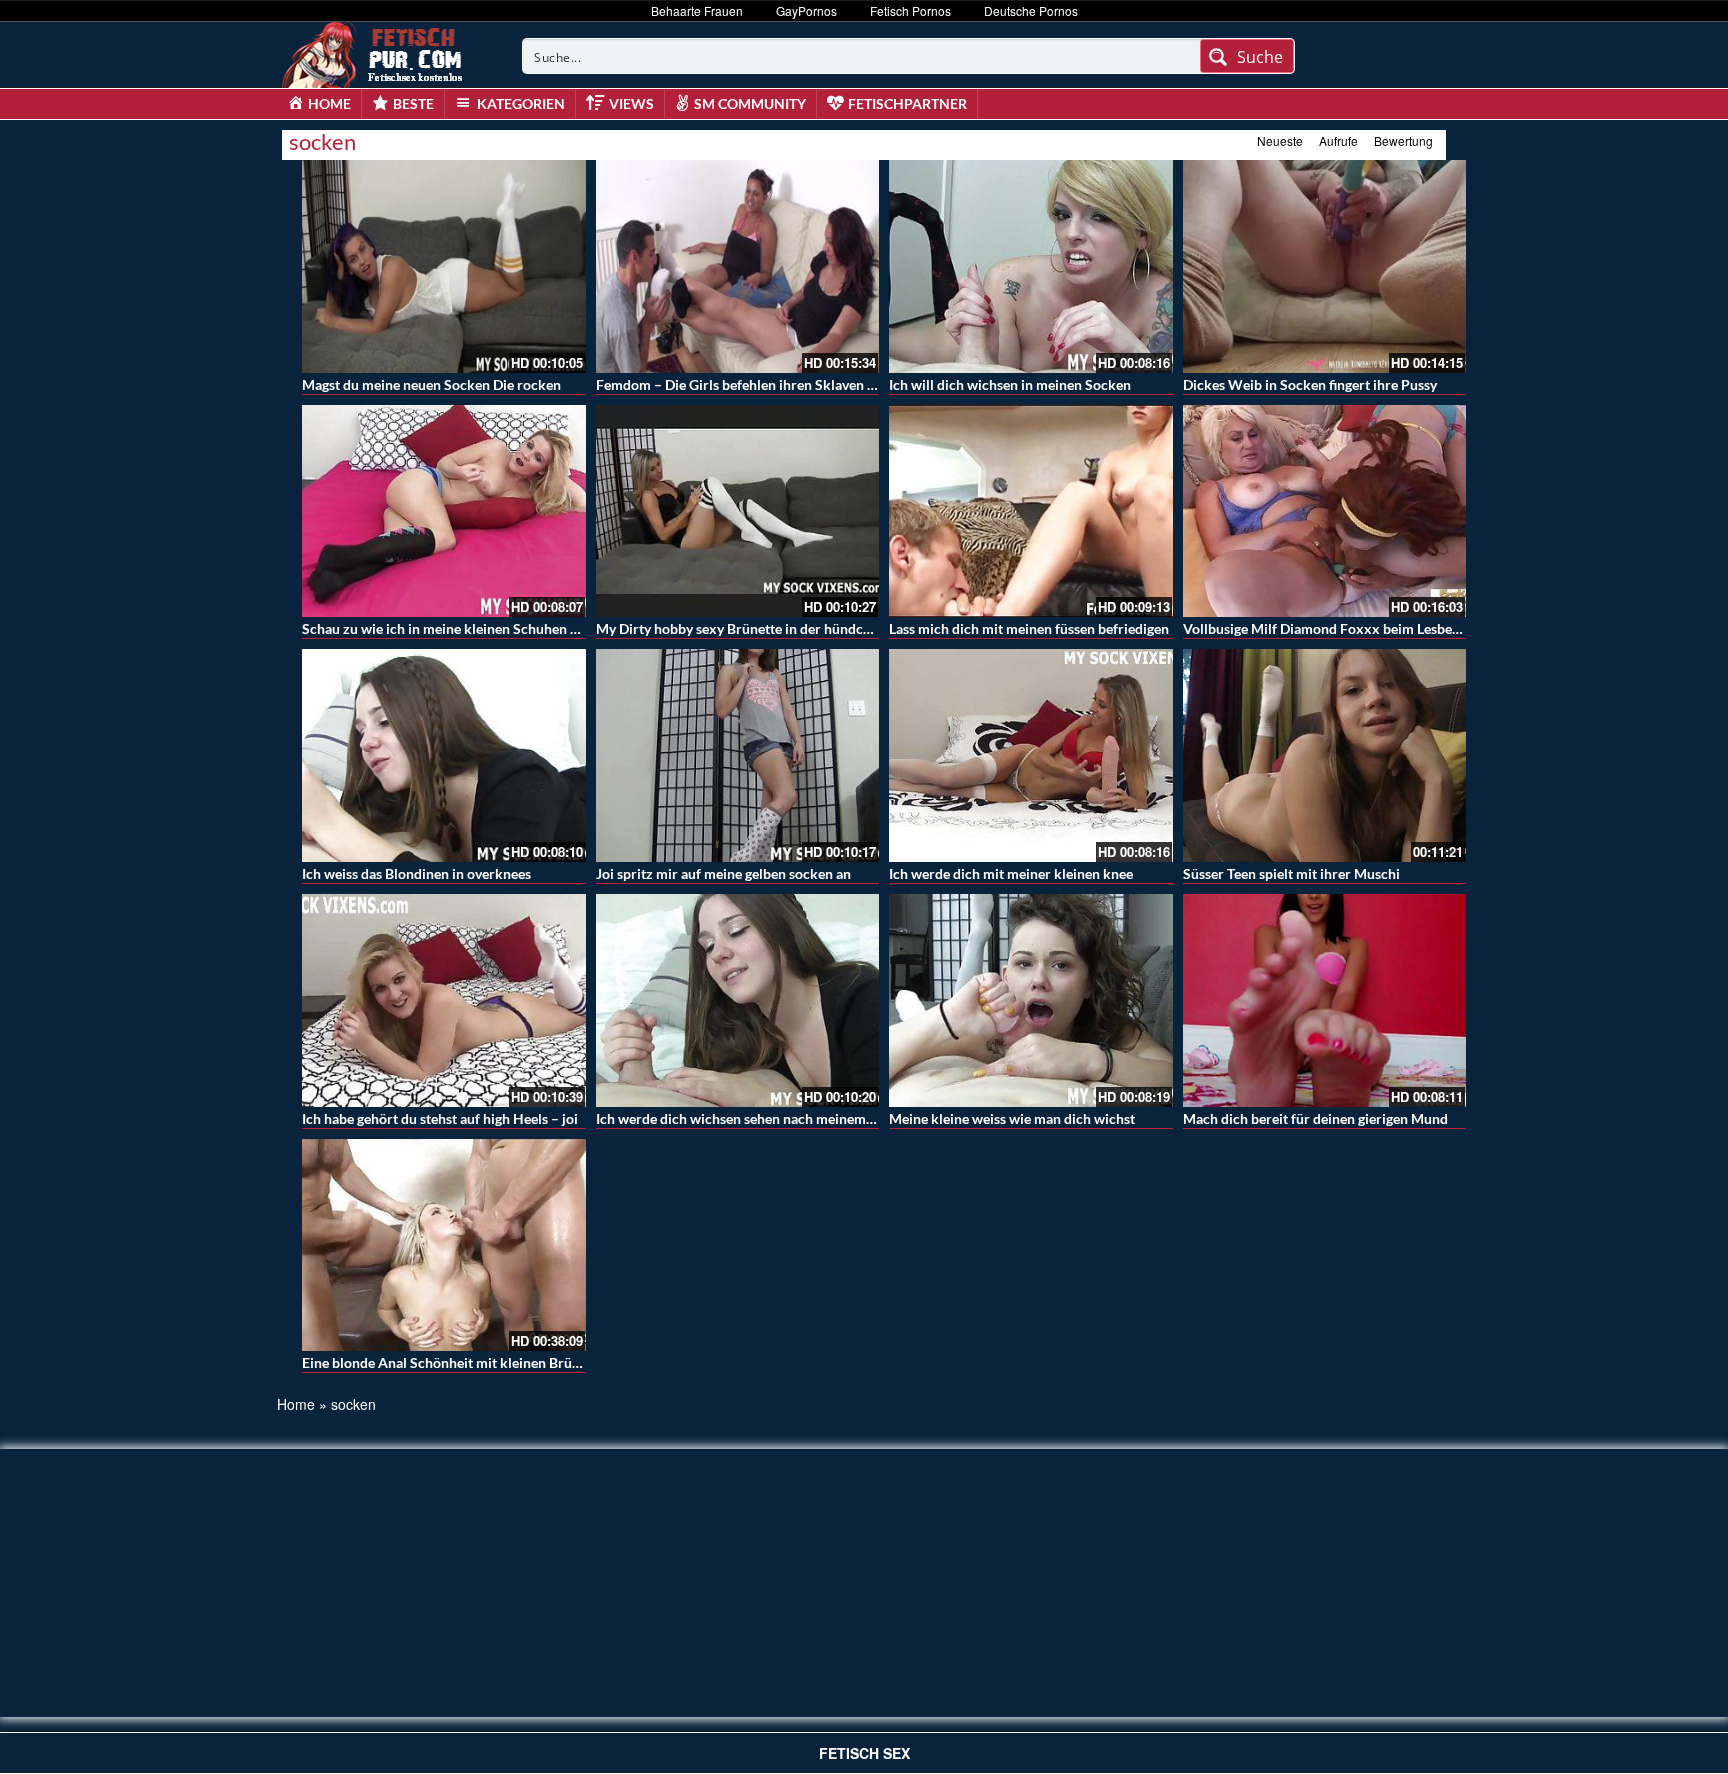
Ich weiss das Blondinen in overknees (416, 873)
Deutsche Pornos (1031, 10)
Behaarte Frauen (697, 10)
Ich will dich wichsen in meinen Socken (1010, 384)
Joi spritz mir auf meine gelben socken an (723, 873)
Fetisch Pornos (910, 10)
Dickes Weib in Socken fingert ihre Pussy (1310, 384)
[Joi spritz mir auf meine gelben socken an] (738, 755)
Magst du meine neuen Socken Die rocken (431, 384)
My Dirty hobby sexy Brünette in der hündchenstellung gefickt (788, 628)
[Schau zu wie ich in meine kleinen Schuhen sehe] (444, 511)
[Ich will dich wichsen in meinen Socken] (1031, 266)
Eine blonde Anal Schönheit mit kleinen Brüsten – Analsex (482, 1362)
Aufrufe (1338, 140)
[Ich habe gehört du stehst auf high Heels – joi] (444, 1000)
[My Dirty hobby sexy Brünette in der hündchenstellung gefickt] (738, 511)
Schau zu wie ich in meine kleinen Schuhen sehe (450, 628)
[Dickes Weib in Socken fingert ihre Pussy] (1325, 266)
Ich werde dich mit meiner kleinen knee (1011, 873)
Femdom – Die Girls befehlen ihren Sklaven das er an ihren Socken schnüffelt (834, 384)
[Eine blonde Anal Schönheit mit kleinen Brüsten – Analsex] (444, 1245)
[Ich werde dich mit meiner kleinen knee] (1031, 755)
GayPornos (806, 10)
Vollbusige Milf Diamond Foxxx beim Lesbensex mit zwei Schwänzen (1397, 628)
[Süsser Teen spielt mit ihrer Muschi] (1325, 755)
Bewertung (1403, 140)
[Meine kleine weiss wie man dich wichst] (1031, 1000)
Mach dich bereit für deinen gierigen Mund (1315, 1118)
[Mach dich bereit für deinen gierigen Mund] (1325, 1000)
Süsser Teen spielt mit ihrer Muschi (1291, 873)
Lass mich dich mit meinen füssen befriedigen (1029, 628)
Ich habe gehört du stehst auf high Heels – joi (440, 1118)
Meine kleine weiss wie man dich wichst (1012, 1118)
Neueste (1280, 140)
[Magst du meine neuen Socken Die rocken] (444, 266)
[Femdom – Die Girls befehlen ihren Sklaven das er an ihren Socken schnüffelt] (738, 266)
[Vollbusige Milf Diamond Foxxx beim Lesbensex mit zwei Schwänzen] (1325, 511)
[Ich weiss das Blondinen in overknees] (444, 755)
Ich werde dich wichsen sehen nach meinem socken (754, 1118)
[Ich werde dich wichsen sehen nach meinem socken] (738, 1000)
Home (296, 1404)
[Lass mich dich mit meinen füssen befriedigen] (1031, 511)
